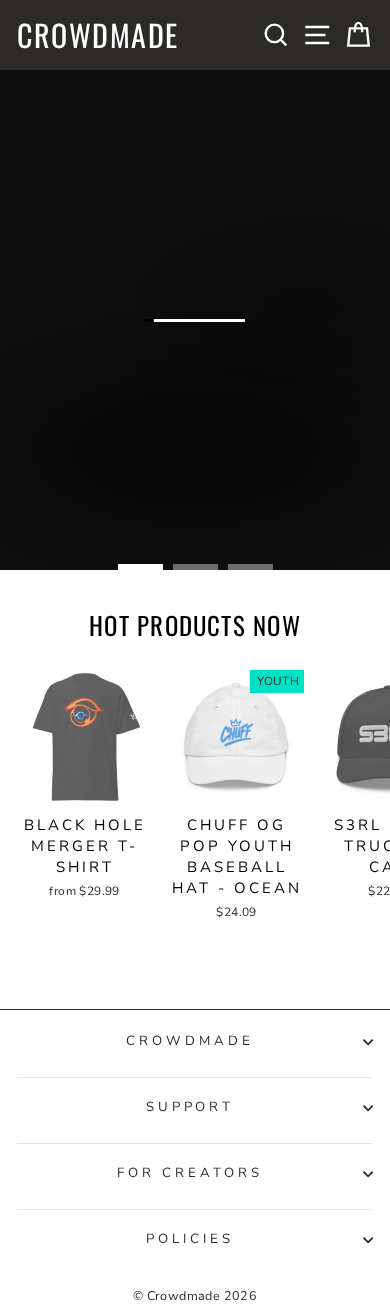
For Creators (190, 1173)
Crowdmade (98, 35)
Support (190, 1107)
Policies (190, 1239)
